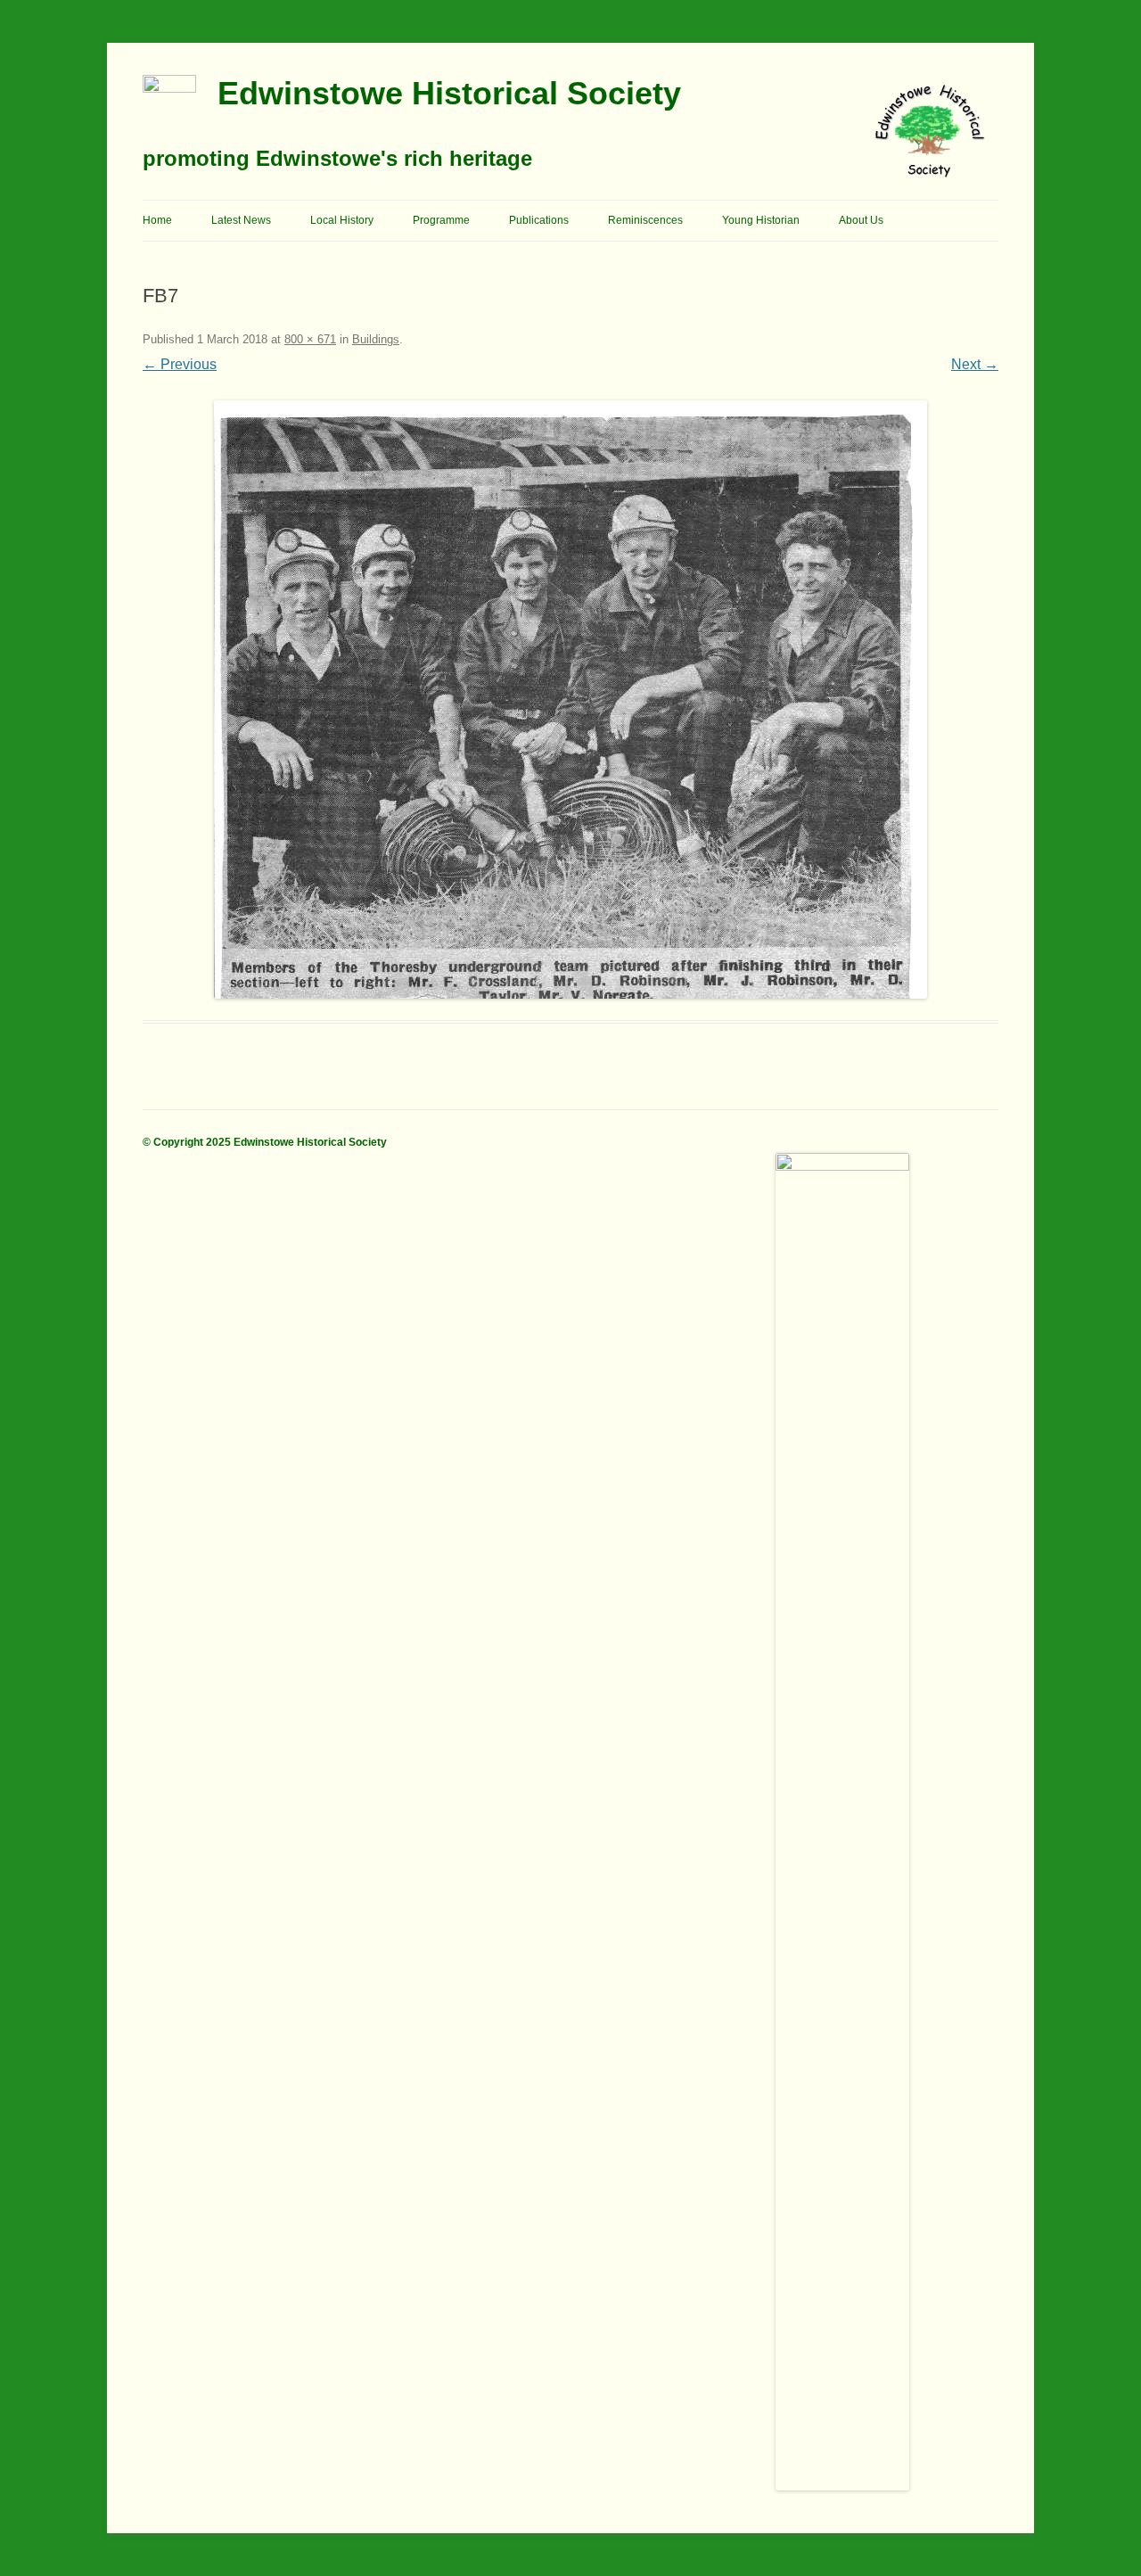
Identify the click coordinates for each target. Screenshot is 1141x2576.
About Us (861, 220)
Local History (342, 220)
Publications (539, 220)
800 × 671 (310, 339)
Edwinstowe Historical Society (449, 93)
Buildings (376, 339)
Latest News (241, 220)
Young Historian (761, 220)
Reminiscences (645, 220)
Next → (975, 364)
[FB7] (570, 700)
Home (157, 220)
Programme (441, 220)
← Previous (180, 364)
